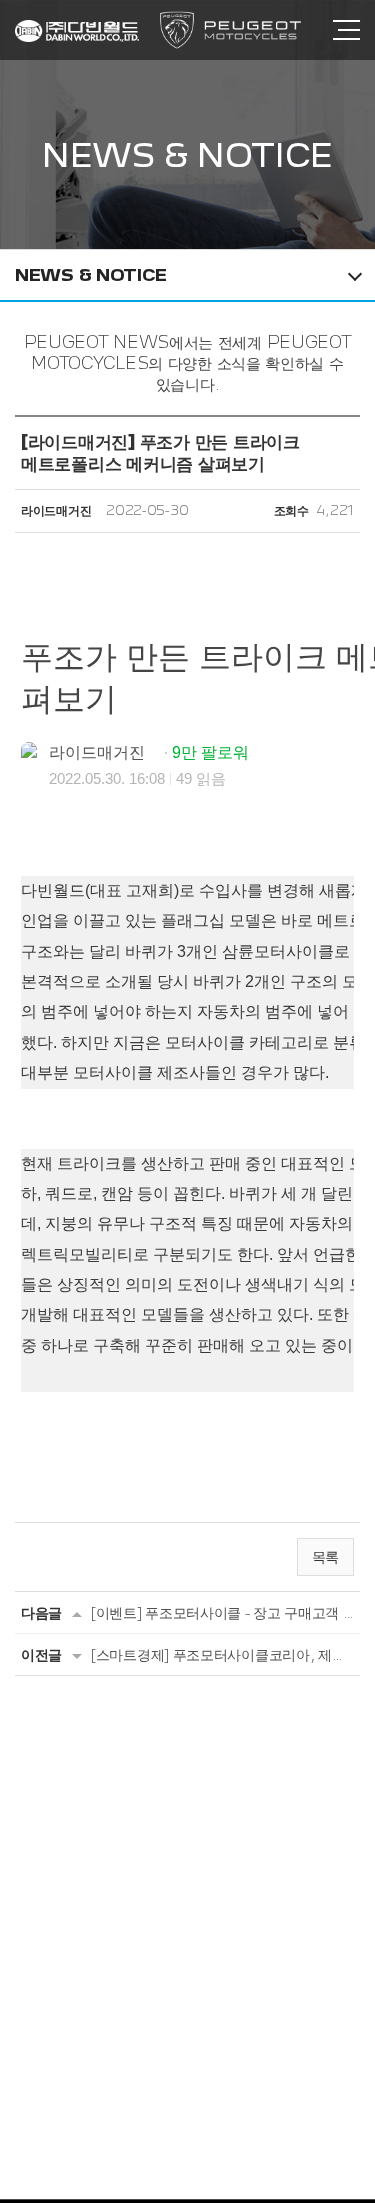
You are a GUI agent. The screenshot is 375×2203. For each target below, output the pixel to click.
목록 (325, 1556)
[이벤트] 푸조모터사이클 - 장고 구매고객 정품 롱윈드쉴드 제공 (222, 1612)
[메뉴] (346, 30)
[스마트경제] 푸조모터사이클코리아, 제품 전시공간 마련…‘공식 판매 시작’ (222, 1654)
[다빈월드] (77, 31)
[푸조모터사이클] (230, 30)
